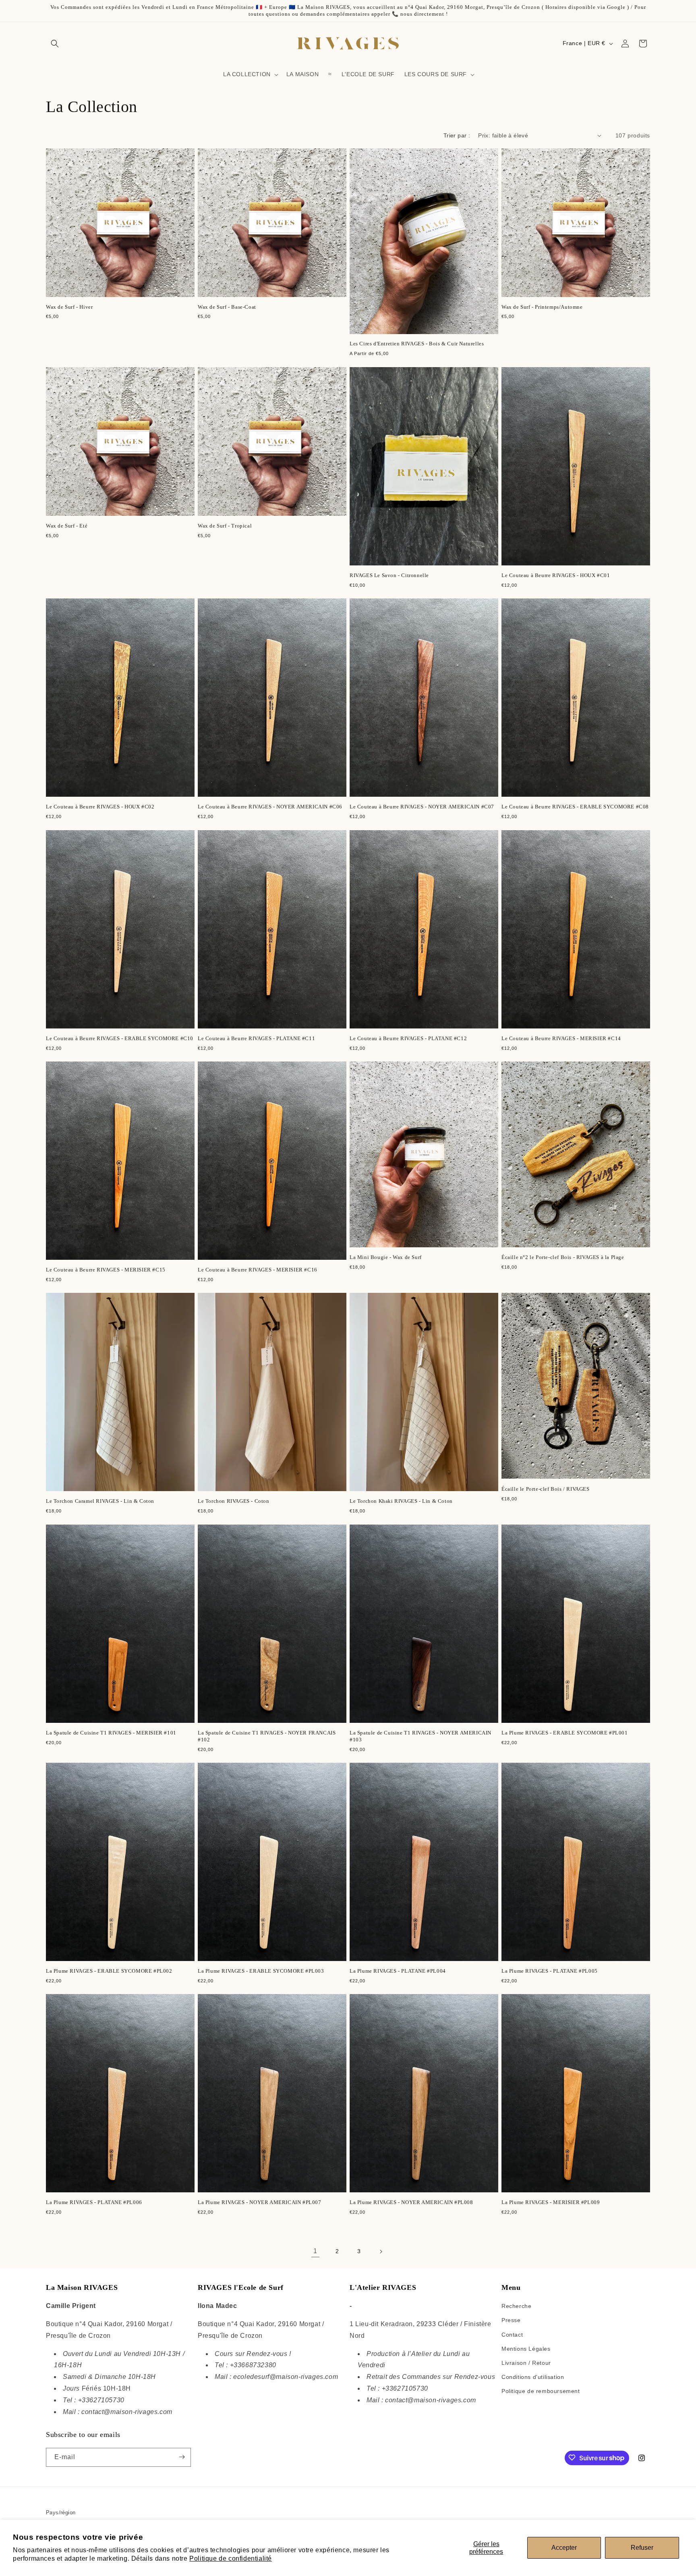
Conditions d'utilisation (533, 2377)
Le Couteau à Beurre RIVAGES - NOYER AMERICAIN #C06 (270, 807)
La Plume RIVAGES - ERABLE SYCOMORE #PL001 (565, 1733)
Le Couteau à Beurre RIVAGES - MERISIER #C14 (561, 1038)
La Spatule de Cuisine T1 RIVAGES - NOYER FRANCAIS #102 (267, 1736)
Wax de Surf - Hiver (69, 307)
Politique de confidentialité (231, 2558)
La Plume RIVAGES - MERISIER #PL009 (551, 2202)
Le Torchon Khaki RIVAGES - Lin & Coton (401, 1501)
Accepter (564, 2548)
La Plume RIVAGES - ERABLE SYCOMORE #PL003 (261, 1971)
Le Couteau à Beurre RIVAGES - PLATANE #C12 (408, 1038)
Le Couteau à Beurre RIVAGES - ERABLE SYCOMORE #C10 (120, 1038)
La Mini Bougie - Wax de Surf (386, 1257)
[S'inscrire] (182, 2457)
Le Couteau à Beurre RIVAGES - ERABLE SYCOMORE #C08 (575, 807)
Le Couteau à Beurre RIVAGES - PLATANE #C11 (256, 1038)
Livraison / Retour (526, 2363)
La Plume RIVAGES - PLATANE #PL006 (94, 2202)
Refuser (642, 2548)
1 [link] (315, 2251)
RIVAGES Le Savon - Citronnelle (389, 575)
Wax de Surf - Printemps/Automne (542, 307)
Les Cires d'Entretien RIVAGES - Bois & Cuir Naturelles (417, 344)
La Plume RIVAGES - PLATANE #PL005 (550, 1971)
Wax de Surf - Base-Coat (227, 307)
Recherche (516, 2306)
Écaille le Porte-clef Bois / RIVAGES (546, 1489)
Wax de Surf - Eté (67, 526)
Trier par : (457, 135)
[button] (55, 44)
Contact (512, 2335)
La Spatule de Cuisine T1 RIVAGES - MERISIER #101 (111, 1733)
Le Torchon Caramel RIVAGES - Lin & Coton (100, 1501)
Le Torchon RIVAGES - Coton (234, 1501)
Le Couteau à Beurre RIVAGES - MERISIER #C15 (106, 1270)
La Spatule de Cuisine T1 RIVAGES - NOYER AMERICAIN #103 (420, 1736)
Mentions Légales (526, 2349)
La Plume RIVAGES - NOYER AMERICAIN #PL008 (411, 2202)
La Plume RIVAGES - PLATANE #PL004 (398, 1971)
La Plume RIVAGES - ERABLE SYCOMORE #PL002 (109, 1971)
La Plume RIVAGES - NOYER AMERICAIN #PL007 (260, 2202)
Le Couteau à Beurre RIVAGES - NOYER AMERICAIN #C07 (422, 807)
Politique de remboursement (541, 2391)
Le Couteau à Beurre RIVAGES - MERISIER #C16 (258, 1270)
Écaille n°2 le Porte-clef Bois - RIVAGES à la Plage (563, 1257)
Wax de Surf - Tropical (225, 526)
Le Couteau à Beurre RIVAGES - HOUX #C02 (100, 807)
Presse (511, 2320)
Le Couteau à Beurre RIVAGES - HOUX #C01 (556, 575)
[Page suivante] (381, 2252)
